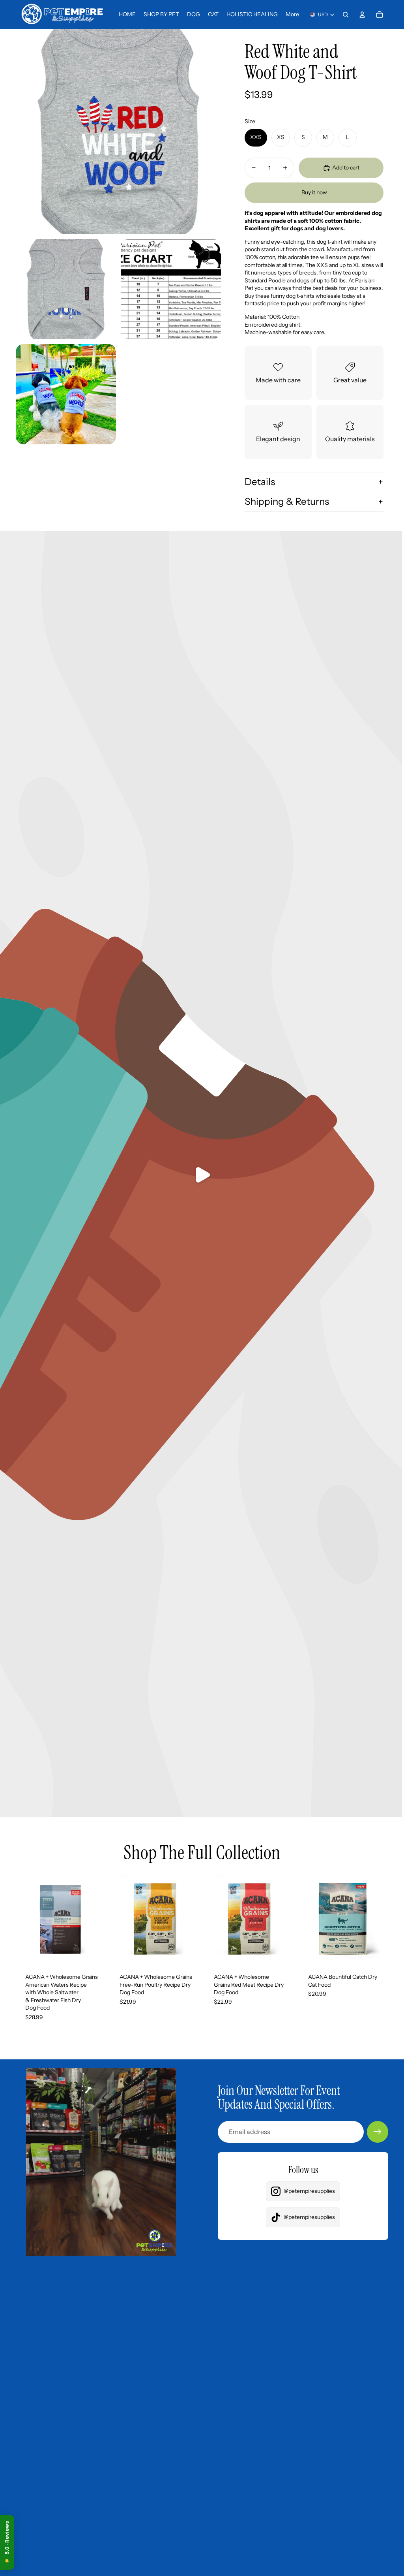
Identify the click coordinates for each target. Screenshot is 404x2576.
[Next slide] (99, 1919)
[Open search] (346, 15)
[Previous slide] (22, 1919)
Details (260, 482)
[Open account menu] (362, 15)
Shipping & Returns (287, 501)
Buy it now (314, 192)
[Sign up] (378, 2132)
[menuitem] (292, 15)
